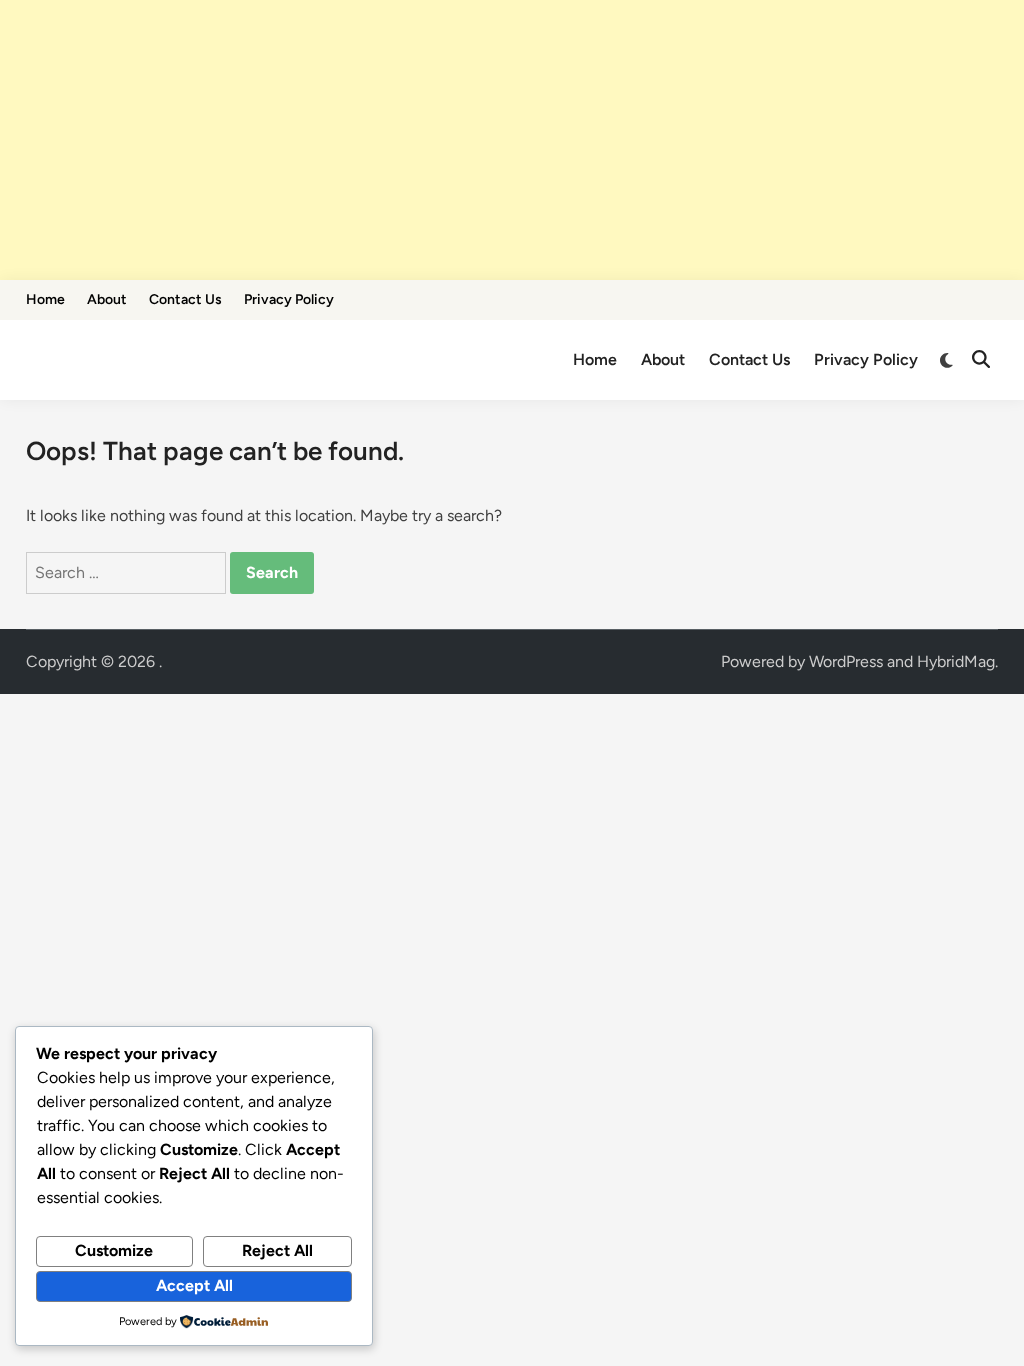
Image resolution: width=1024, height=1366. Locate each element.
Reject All (277, 1250)
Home (45, 299)
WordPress (846, 661)
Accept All (194, 1285)
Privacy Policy (289, 299)
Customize (114, 1250)
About (107, 299)
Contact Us (185, 299)
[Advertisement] (512, 140)
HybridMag (956, 661)
